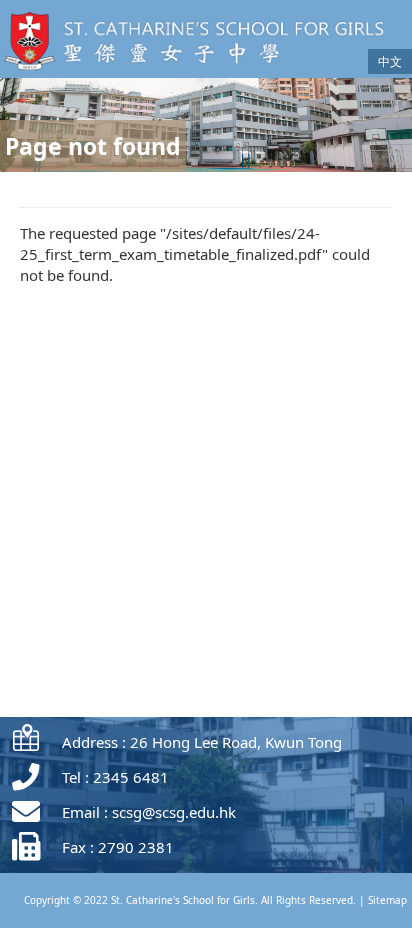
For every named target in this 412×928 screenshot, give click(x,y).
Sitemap (387, 900)
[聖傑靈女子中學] (200, 72)
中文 (390, 61)
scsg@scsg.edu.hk (174, 812)
